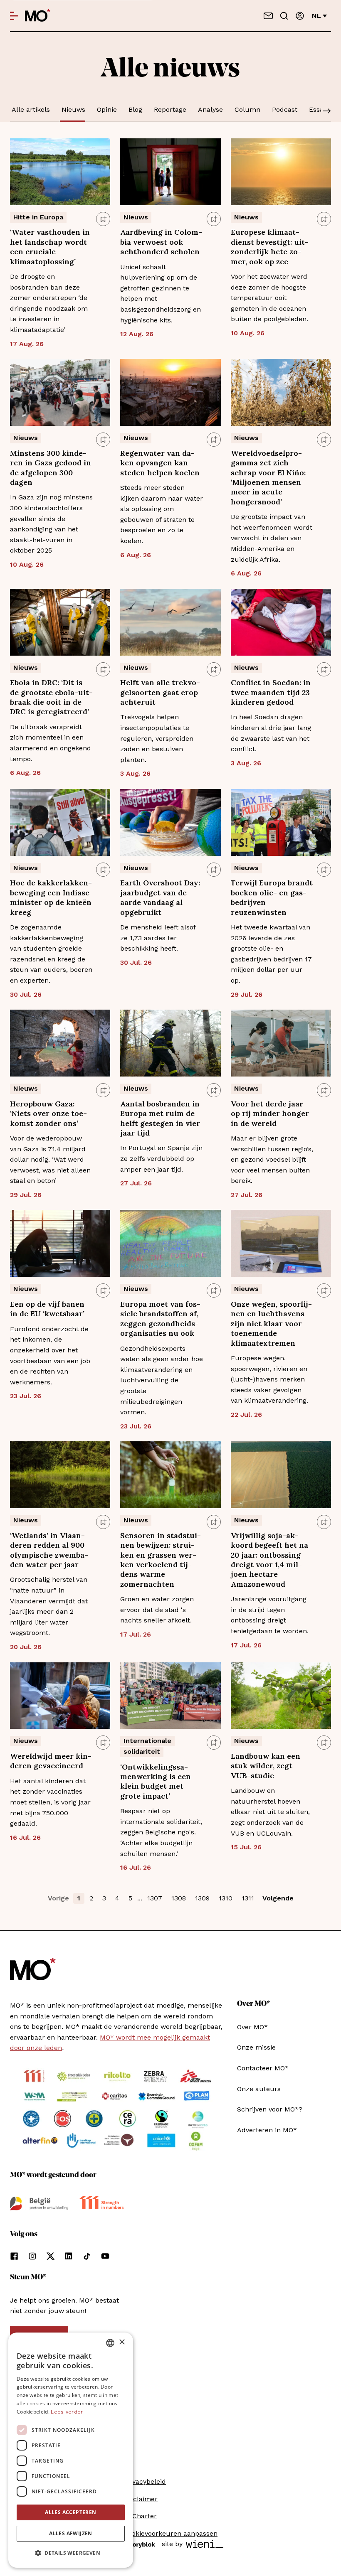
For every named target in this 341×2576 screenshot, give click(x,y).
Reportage (170, 109)
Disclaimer (141, 2499)
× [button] (122, 2342)
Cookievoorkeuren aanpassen (170, 2533)
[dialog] (71, 2450)
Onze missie (256, 2047)
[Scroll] (327, 112)
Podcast (285, 109)
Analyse (210, 109)
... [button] (140, 1898)
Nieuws (73, 109)
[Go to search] (284, 16)
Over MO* (252, 2027)
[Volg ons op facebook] (14, 2256)
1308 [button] (179, 1898)
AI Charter (140, 2516)
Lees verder (67, 2412)
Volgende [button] (278, 1898)
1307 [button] (155, 1898)
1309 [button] (202, 1898)
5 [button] (130, 1898)
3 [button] (104, 1898)
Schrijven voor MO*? (270, 2109)
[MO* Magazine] (38, 16)
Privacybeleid (145, 2481)
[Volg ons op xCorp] (51, 2256)
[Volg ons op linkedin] (69, 2256)
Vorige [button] (58, 1898)
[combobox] (110, 2343)
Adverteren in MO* (267, 2130)
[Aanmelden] (300, 16)
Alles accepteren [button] (70, 2512)
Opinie (107, 109)
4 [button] (117, 1898)
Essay (318, 109)
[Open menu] (14, 16)
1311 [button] (248, 1898)
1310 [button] (226, 1898)
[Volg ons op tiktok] (87, 2256)
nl (316, 16)
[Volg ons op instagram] (32, 2256)
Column (247, 109)
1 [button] (79, 1898)
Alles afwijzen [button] (71, 2533)
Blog (135, 109)
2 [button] (91, 1898)
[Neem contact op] (268, 16)
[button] (71, 2553)
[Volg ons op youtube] (105, 2256)
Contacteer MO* (263, 2068)
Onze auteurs (259, 2089)
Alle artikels (31, 109)
